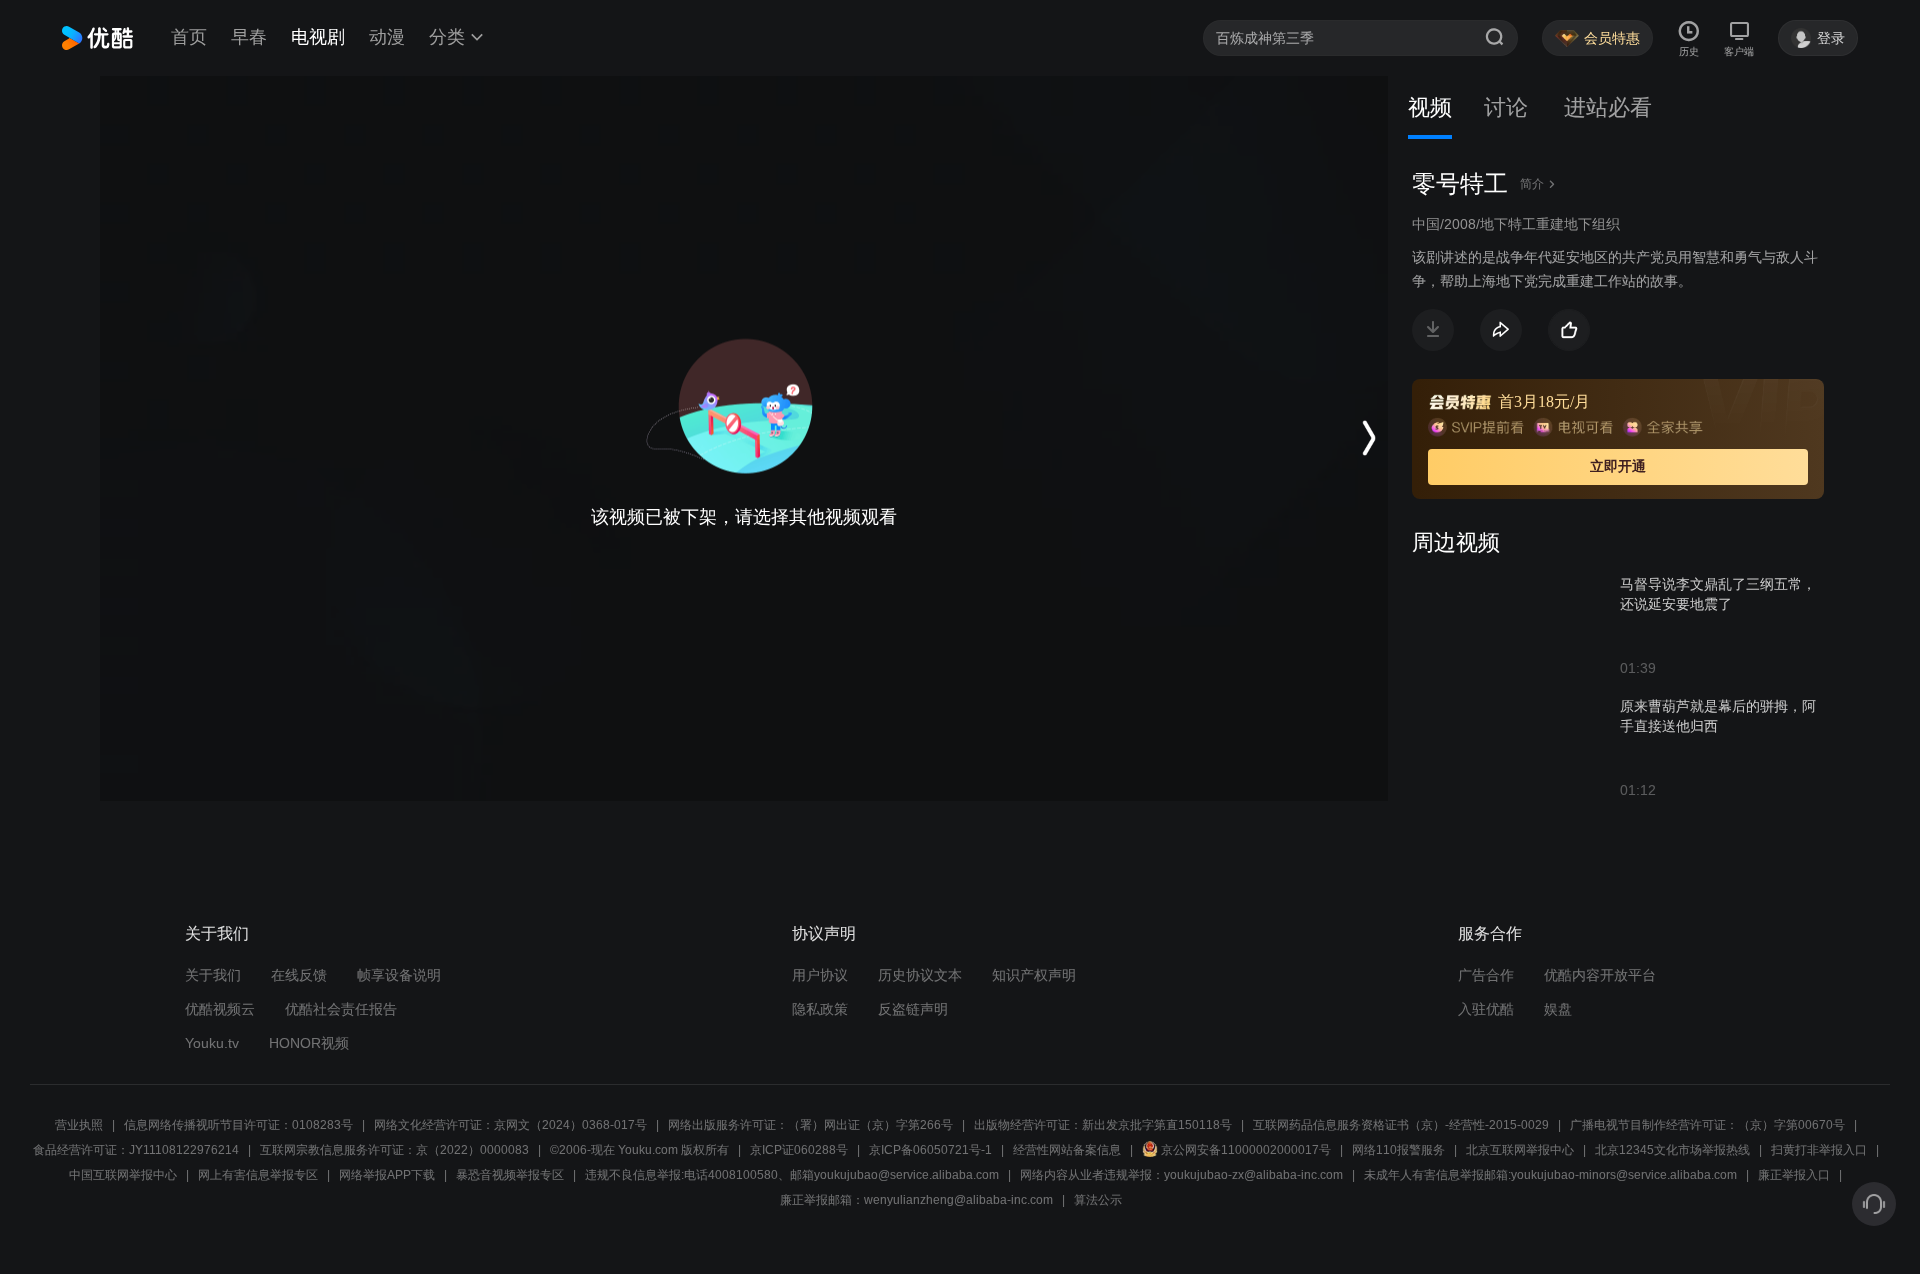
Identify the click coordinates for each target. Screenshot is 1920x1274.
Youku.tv (212, 1043)
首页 (189, 37)
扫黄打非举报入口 (1819, 1150)
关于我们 (213, 975)
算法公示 (1098, 1200)
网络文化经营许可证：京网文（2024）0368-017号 (510, 1125)
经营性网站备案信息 (1067, 1150)
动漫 (387, 37)
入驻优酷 (1486, 1009)
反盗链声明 (913, 1009)
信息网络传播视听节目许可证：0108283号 (238, 1125)
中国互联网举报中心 (123, 1175)
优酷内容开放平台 (1600, 975)
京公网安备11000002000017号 (1246, 1150)
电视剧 (318, 37)
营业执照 (79, 1125)
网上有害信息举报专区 (258, 1175)
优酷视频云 (220, 1009)
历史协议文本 (920, 975)
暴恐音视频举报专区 (510, 1175)
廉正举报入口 (1794, 1175)
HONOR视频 (309, 1043)
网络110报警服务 (1398, 1150)
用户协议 (820, 975)
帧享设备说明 (399, 975)
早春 (249, 37)
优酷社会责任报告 (341, 1009)
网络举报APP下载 (387, 1175)
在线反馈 (299, 975)
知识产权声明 (1034, 975)
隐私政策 (820, 1009)
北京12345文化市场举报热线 (1672, 1150)
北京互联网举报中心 (1520, 1150)
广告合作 (1486, 975)
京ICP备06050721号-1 (930, 1150)
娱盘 (1558, 1009)
